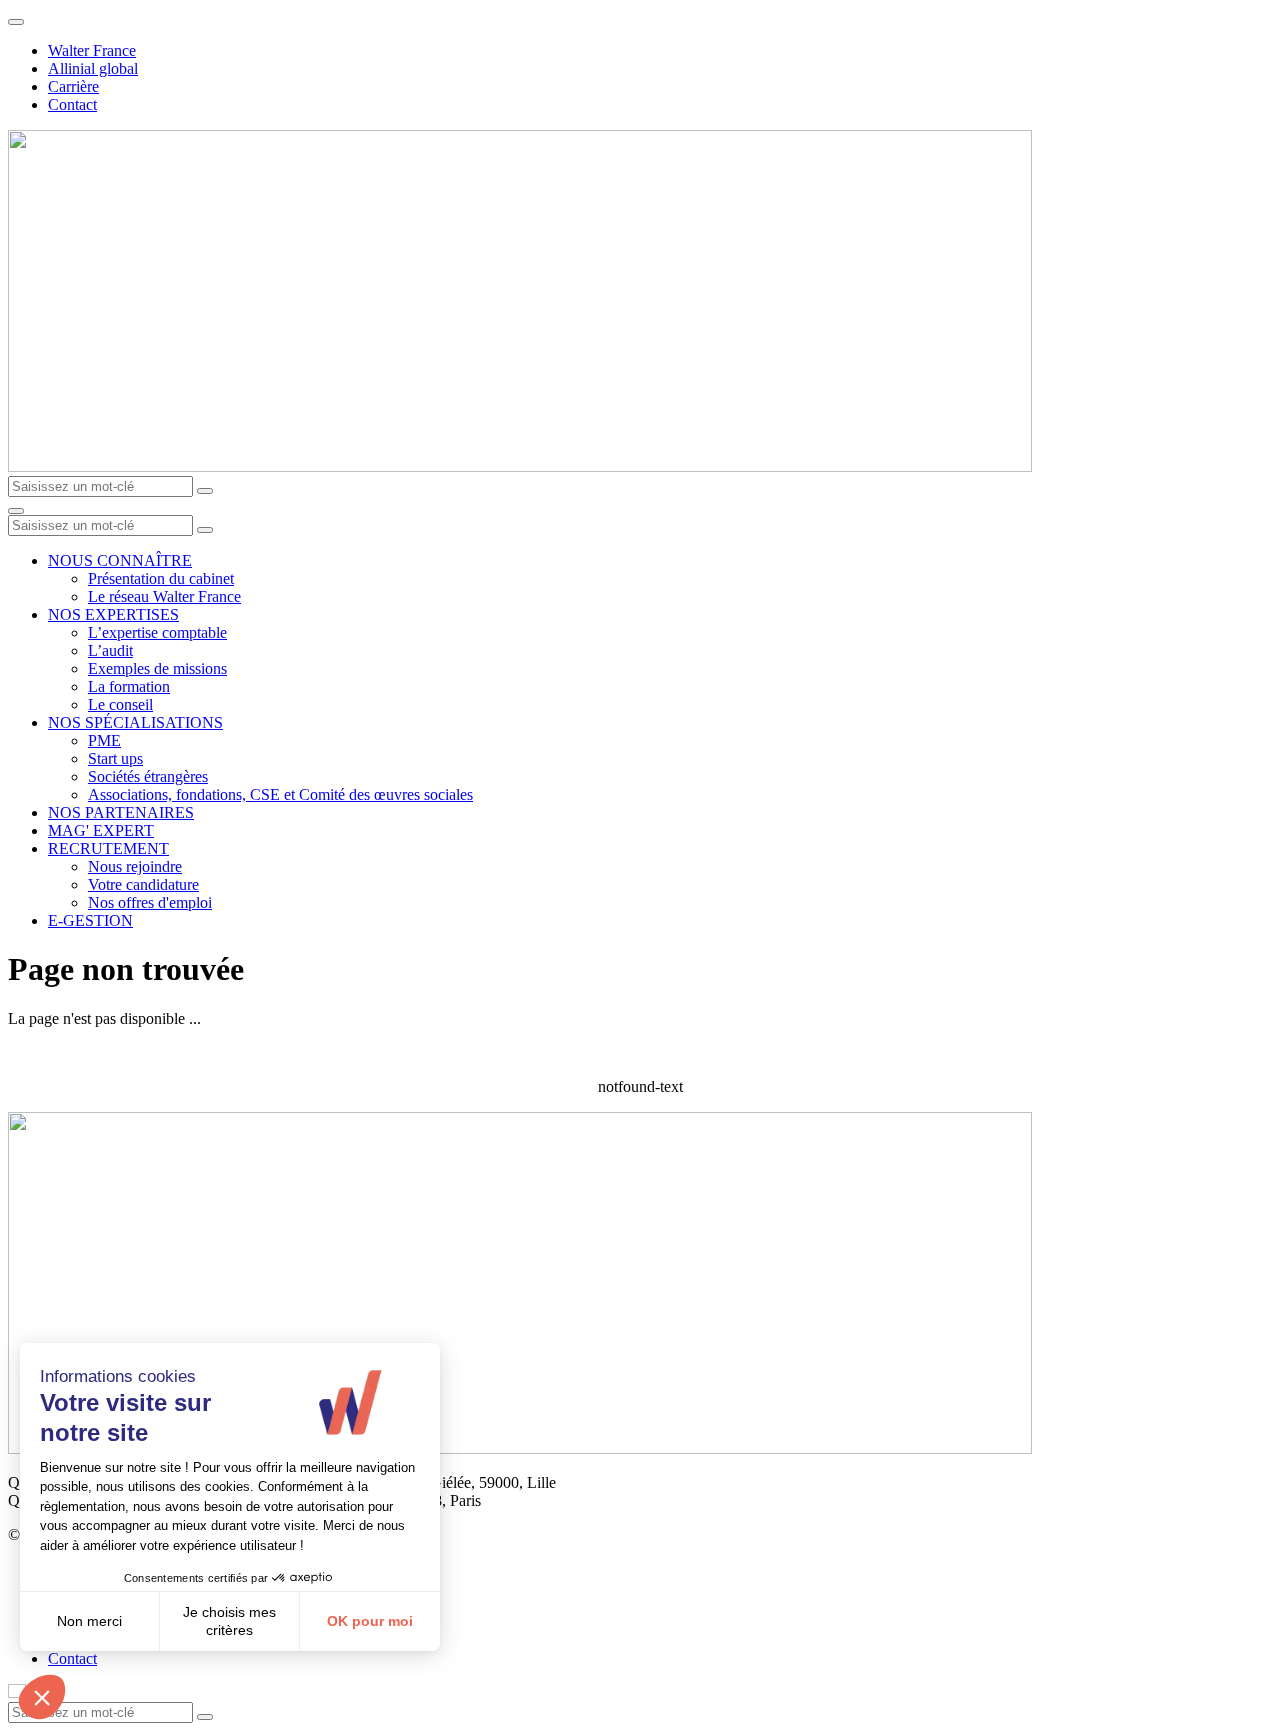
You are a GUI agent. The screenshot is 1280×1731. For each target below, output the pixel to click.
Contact (72, 104)
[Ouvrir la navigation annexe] (16, 22)
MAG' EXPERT (101, 830)
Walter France (92, 50)
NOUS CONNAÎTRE (120, 560)
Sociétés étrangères (148, 776)
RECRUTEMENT (108, 848)
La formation (129, 686)
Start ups (115, 758)
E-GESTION (90, 920)
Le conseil (120, 704)
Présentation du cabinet (161, 578)
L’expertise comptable (157, 632)
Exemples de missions (157, 668)
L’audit (110, 650)
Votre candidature (143, 884)
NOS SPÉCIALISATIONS (135, 722)
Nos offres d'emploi (150, 902)
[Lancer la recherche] (205, 491)
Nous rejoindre (135, 866)
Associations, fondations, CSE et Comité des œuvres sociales (280, 794)
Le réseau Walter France (164, 596)
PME (104, 740)
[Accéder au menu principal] (16, 511)
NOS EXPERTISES (113, 614)
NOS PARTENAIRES (121, 812)
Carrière (73, 86)
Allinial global (93, 68)
